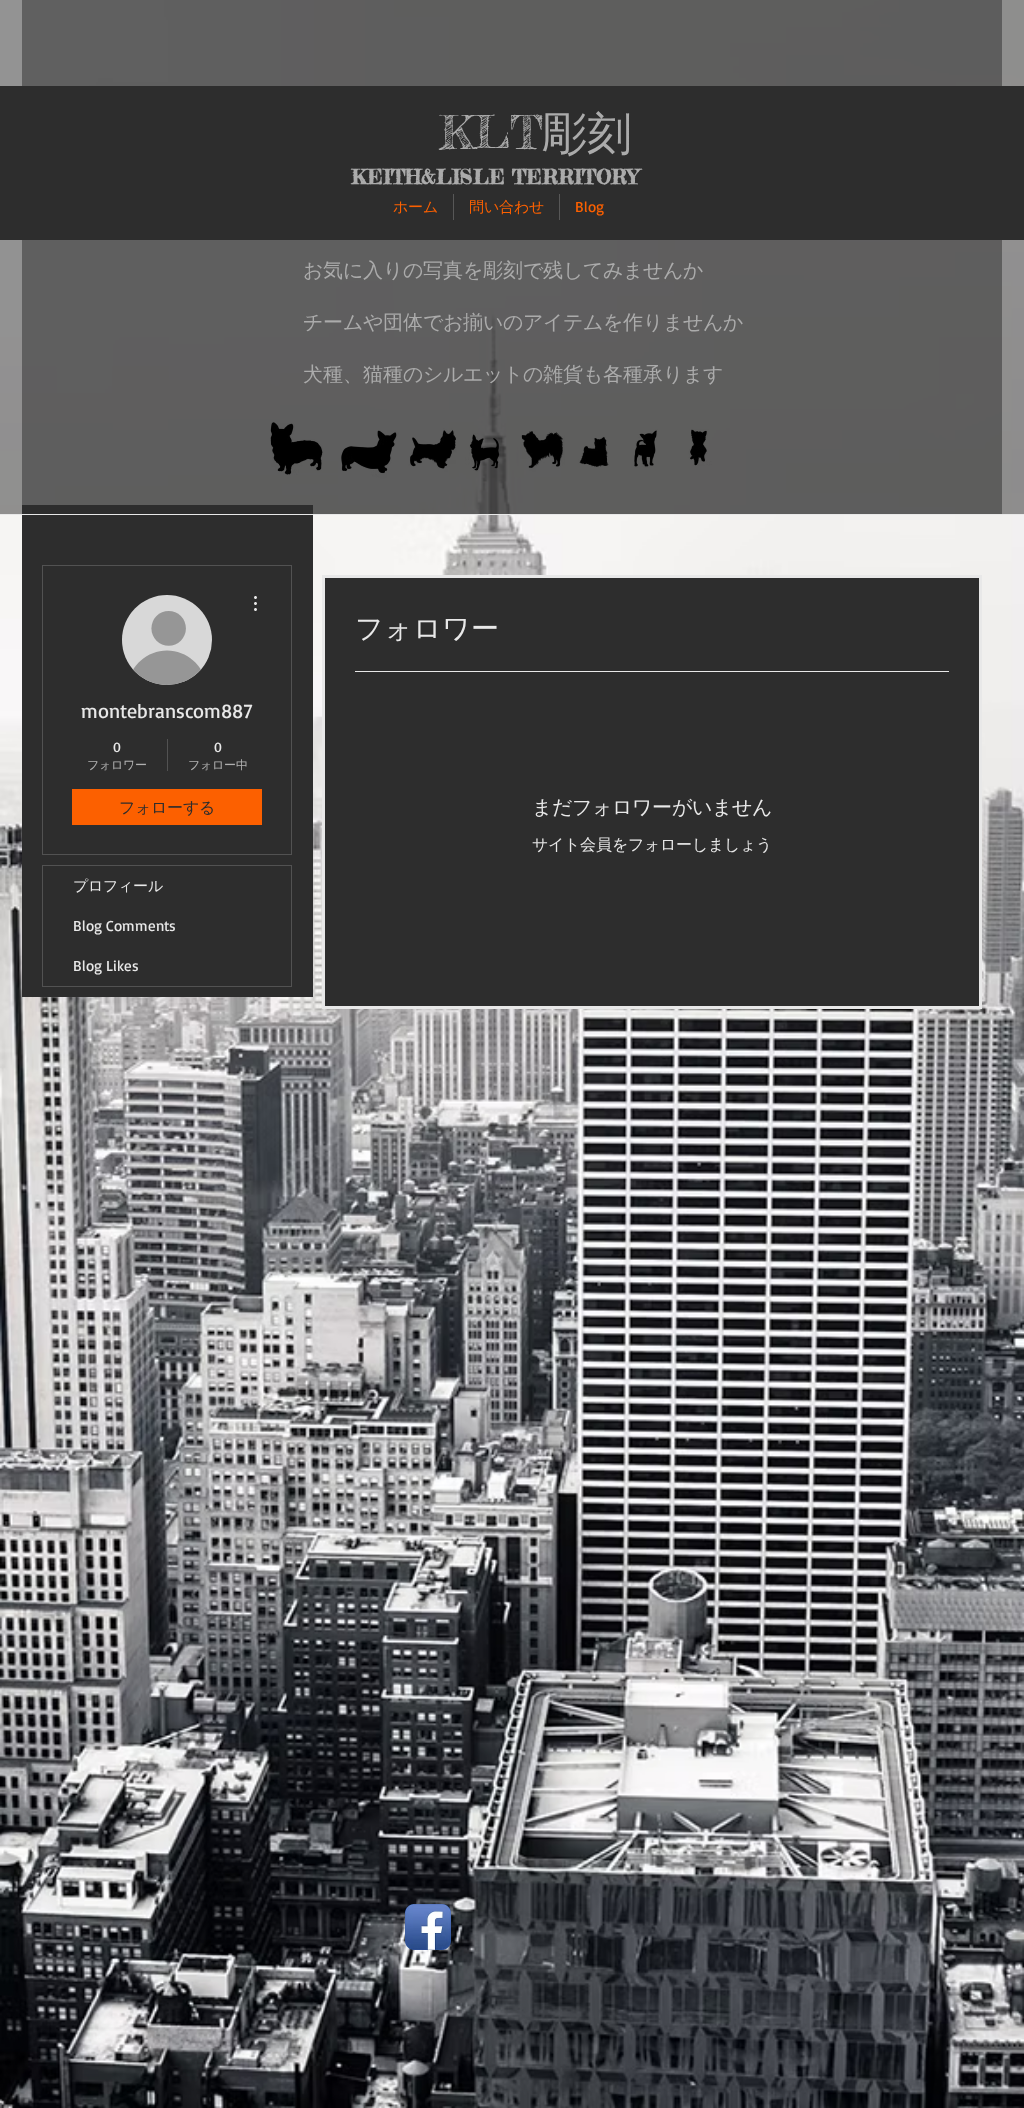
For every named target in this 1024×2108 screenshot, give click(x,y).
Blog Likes (106, 965)
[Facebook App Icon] (428, 1927)
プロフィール (118, 885)
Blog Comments (124, 925)
